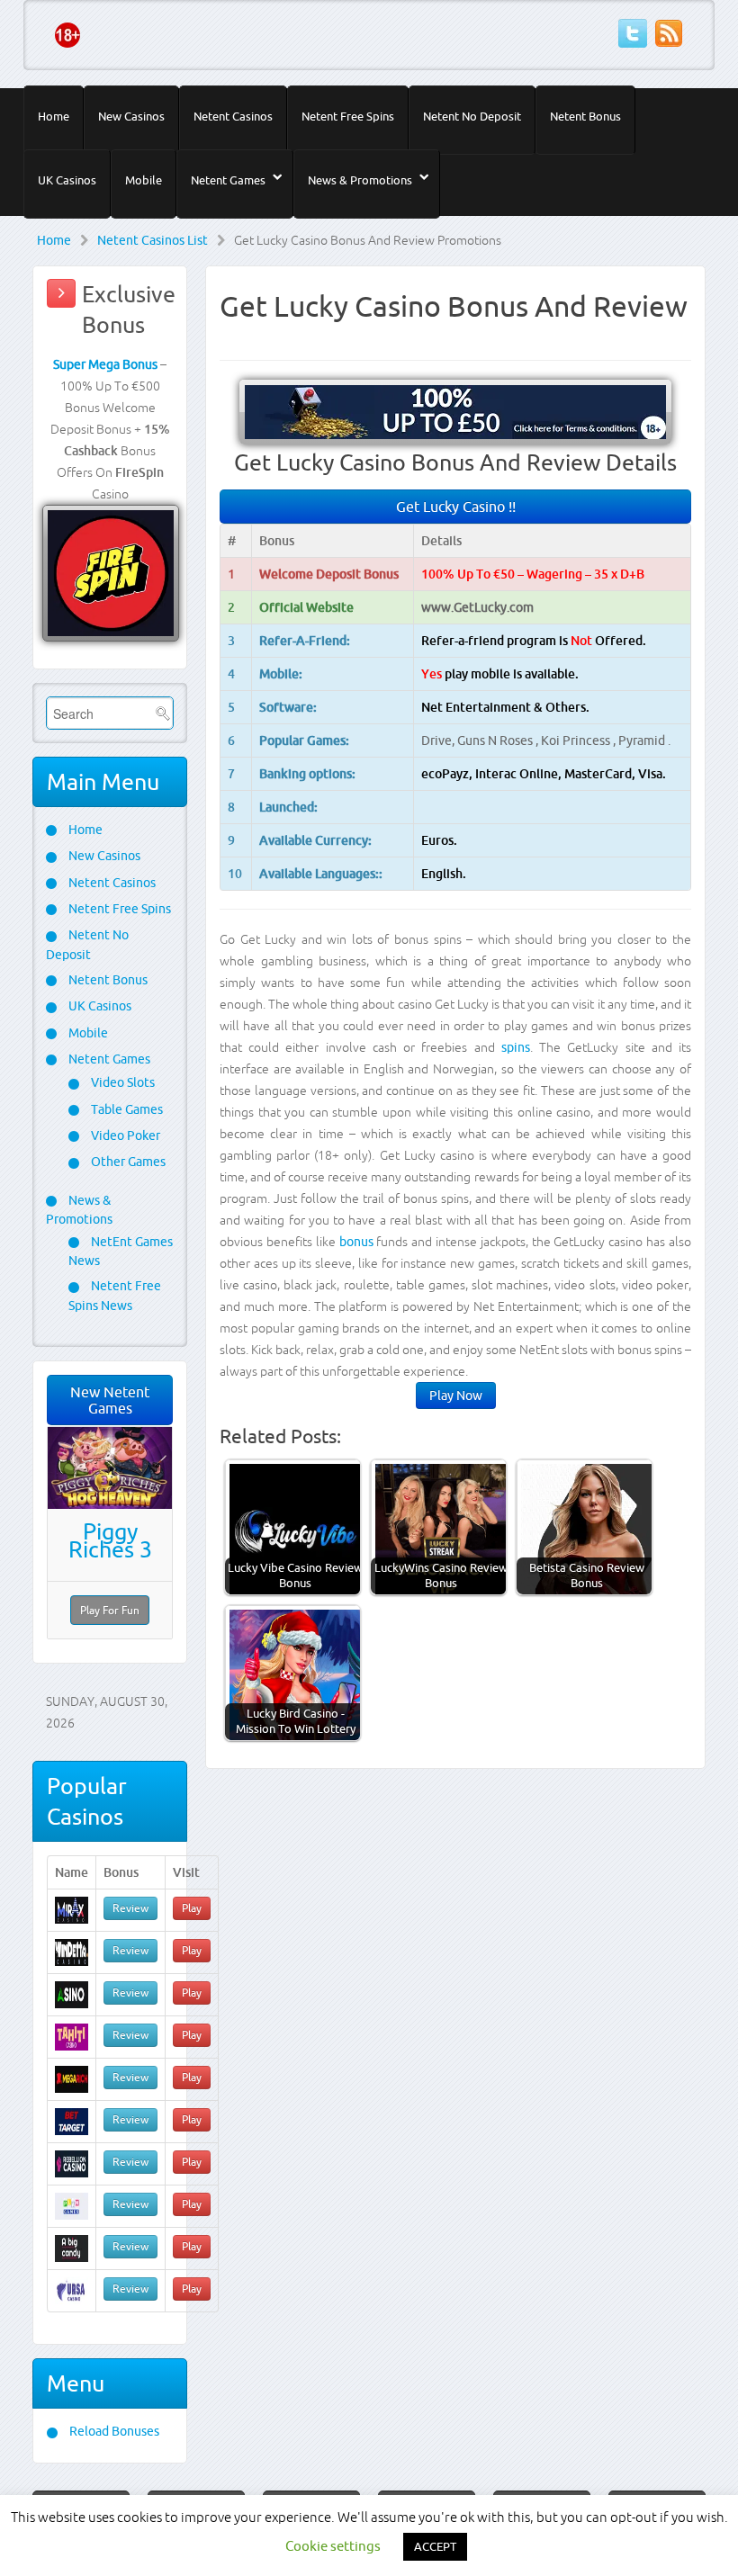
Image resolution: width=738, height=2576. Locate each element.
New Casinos (131, 116)
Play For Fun (110, 1610)
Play (192, 1908)
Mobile (144, 180)
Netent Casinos (233, 116)
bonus (356, 1242)
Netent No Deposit (472, 116)
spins (516, 1047)
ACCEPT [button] (435, 2546)
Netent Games (228, 180)
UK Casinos (67, 180)
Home (54, 116)
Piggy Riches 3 (110, 1540)
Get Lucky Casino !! (456, 507)
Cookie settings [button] (333, 2546)
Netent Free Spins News (115, 1295)
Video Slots (121, 1082)
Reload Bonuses (113, 2431)
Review (130, 1908)
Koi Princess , (580, 740)
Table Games (126, 1109)
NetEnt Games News (121, 1251)
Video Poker (124, 1135)
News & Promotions (360, 180)
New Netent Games (110, 1400)
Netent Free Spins (348, 116)
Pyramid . (644, 740)
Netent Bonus (585, 116)
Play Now (456, 1396)
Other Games (127, 1162)
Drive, (439, 740)
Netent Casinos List (153, 240)
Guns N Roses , (499, 740)
